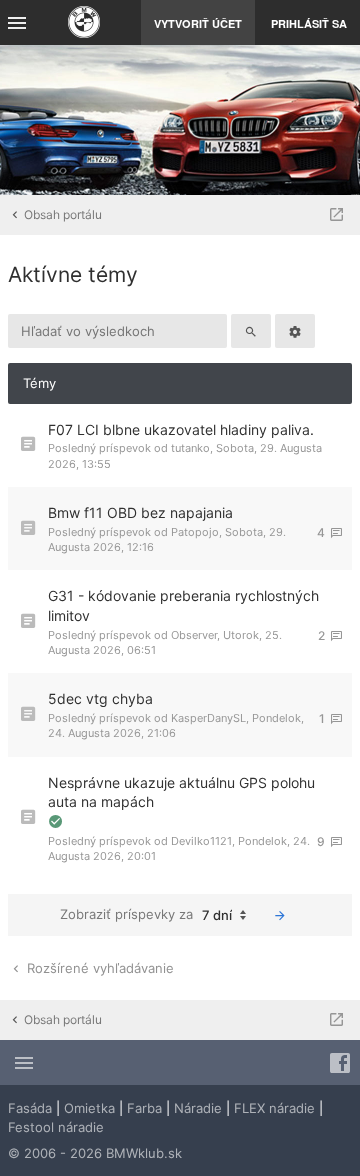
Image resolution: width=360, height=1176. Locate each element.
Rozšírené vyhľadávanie (98, 968)
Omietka (89, 1108)
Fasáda (30, 1108)
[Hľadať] (251, 331)
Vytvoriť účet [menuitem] (198, 23)
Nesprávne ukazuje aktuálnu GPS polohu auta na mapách (181, 792)
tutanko (190, 448)
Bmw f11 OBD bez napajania (140, 512)
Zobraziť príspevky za (146, 914)
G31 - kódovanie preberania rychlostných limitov (183, 605)
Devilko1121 (201, 841)
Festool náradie (56, 1127)
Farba (144, 1108)
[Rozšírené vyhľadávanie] (295, 331)
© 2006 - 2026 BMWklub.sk (95, 1153)
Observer (194, 635)
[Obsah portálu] (84, 24)
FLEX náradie (274, 1108)
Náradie (198, 1108)
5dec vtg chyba (100, 698)
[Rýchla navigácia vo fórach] (336, 215)
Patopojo (195, 532)
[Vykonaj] (280, 915)
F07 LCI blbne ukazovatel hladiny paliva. (181, 429)
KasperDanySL (208, 718)
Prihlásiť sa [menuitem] (309, 23)
